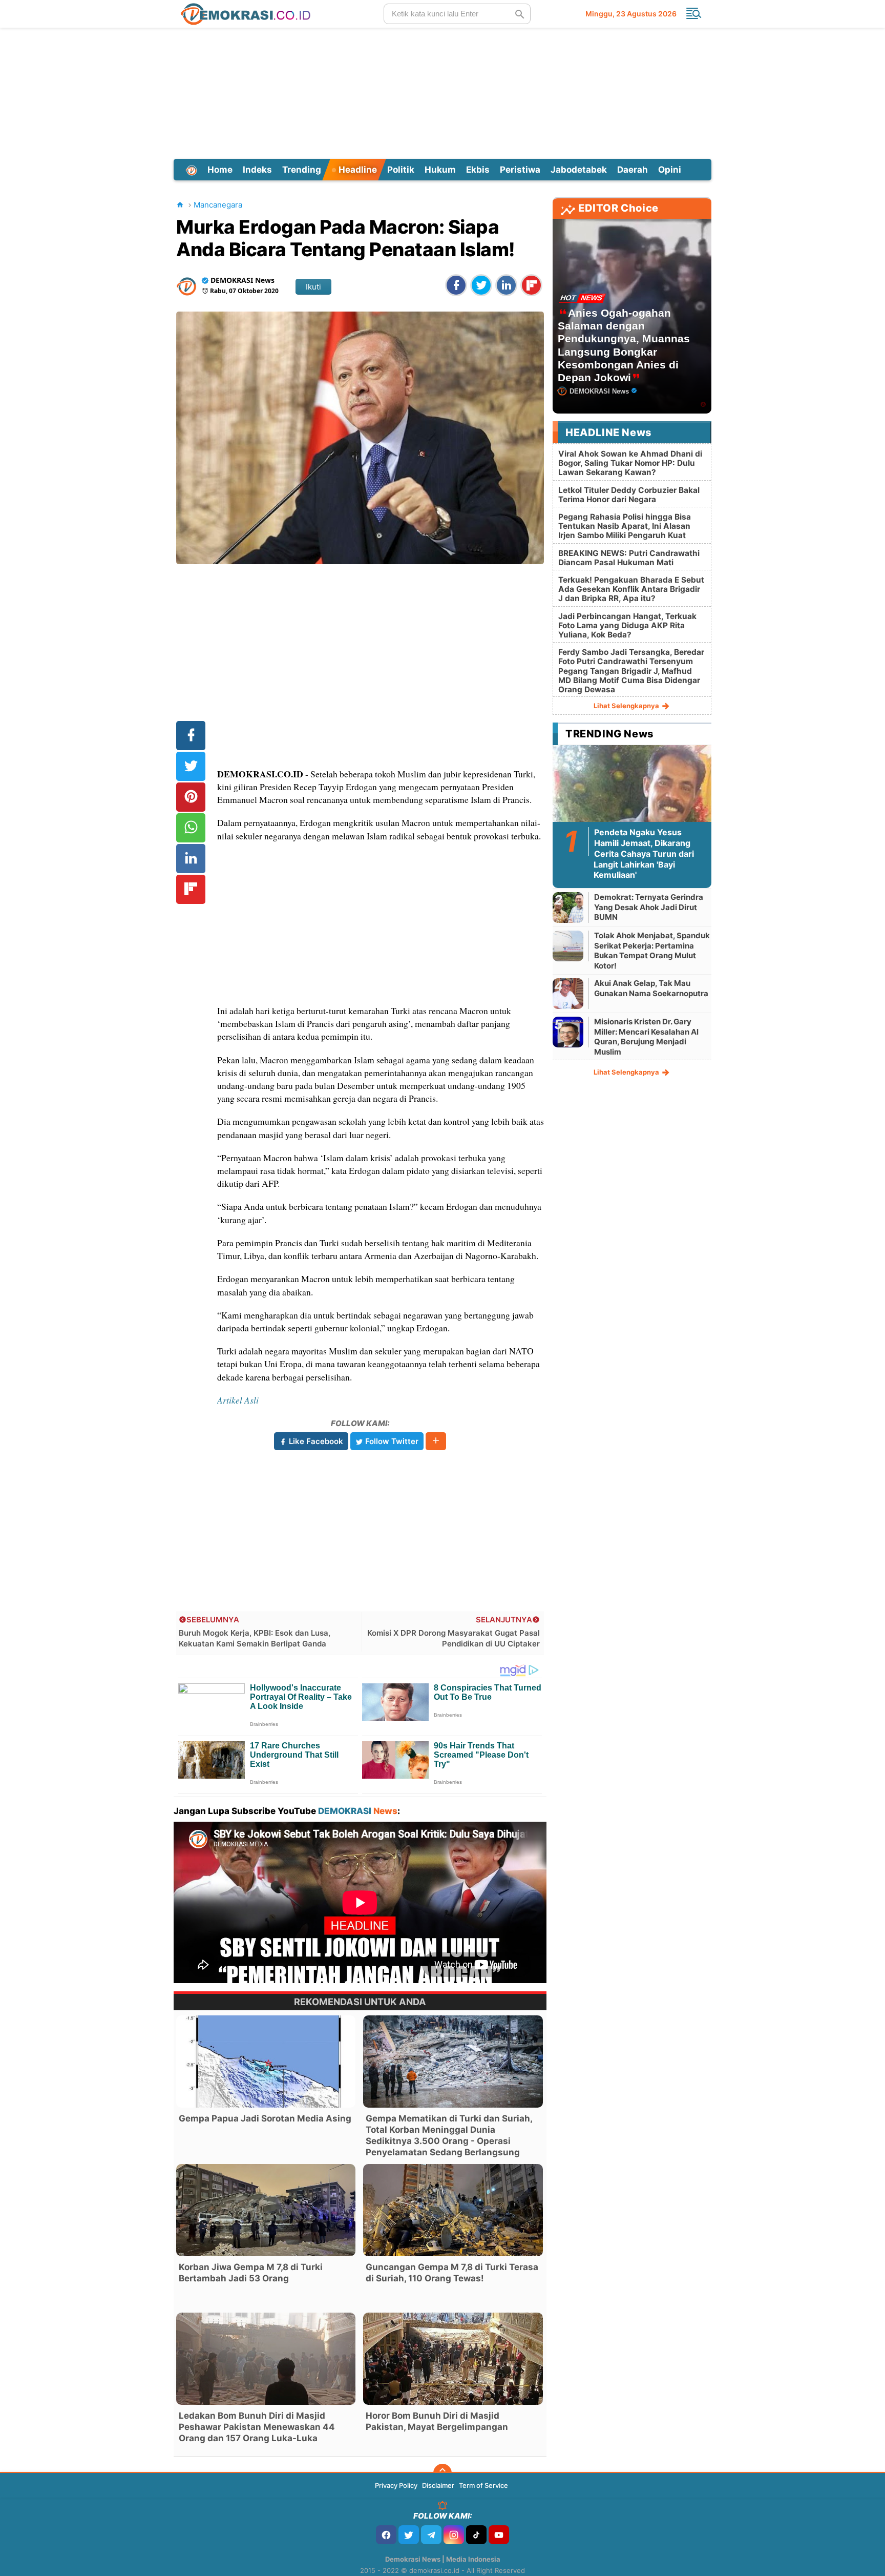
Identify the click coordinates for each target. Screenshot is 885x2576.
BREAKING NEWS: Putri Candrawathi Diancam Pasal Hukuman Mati (629, 558)
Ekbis (478, 170)
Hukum (440, 170)
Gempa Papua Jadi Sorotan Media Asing (265, 2118)
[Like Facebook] (386, 2535)
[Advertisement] (442, 92)
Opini (670, 170)
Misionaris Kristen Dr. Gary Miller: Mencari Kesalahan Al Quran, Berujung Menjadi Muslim (646, 1037)
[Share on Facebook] (456, 285)
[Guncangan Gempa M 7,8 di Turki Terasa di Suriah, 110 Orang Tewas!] (453, 2210)
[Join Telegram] (431, 2535)
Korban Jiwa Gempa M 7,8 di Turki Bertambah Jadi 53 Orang (251, 2273)
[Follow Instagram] (454, 2535)
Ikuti (313, 287)
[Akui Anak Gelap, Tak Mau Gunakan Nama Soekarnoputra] (568, 993)
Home (220, 170)
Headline (357, 170)
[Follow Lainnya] (436, 1441)
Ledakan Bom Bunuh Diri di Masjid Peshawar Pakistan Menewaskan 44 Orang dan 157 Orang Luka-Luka (257, 2427)
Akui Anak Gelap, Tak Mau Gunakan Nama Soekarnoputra (651, 988)
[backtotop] (442, 2473)
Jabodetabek (579, 170)
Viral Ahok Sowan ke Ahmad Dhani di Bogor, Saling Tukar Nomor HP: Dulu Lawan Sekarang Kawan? (630, 463)
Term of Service (483, 2485)
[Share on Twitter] (481, 285)
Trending (302, 170)
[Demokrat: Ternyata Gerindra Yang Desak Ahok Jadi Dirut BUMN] (568, 907)
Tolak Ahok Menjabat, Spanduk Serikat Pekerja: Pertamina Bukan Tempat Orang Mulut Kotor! (652, 951)
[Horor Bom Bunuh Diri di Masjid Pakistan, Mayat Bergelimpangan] (453, 2359)
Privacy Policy (396, 2485)
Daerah (633, 170)
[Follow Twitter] (409, 2535)
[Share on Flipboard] (531, 285)
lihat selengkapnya (627, 706)
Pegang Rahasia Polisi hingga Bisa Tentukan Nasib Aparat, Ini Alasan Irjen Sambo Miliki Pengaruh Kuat (625, 526)
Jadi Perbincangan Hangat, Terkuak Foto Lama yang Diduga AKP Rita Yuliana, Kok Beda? (627, 625)
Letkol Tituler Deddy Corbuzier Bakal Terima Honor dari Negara (629, 495)
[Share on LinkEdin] (506, 285)
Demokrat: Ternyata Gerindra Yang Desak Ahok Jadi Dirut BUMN (649, 907)
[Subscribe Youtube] (499, 2535)
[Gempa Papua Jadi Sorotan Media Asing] (266, 2062)
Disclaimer (438, 2485)
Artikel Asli (238, 1400)
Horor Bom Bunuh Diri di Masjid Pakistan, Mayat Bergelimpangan (437, 2421)
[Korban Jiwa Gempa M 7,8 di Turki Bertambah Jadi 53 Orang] (266, 2210)
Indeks (257, 170)
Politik (401, 170)
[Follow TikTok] (476, 2535)
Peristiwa (520, 170)
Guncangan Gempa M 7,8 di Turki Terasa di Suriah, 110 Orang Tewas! (452, 2273)
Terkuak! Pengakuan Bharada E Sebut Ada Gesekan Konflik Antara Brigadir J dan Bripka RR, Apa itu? (631, 589)
